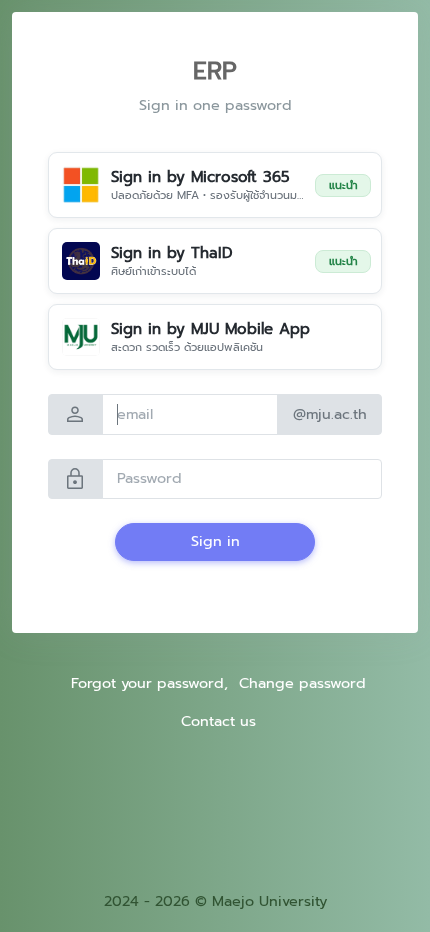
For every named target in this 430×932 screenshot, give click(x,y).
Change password (302, 683)
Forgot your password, (149, 683)
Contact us (218, 721)
